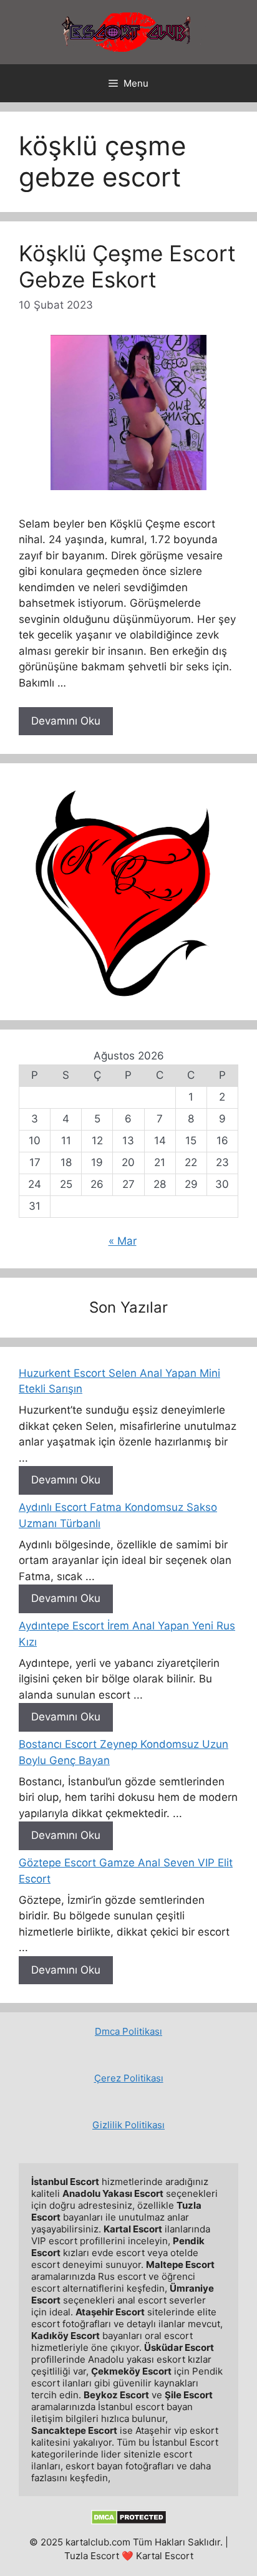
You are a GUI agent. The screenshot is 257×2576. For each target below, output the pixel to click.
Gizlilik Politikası (128, 2125)
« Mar (123, 1241)
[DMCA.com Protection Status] (129, 2521)
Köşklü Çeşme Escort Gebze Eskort (127, 266)
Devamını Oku (66, 721)
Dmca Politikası (128, 2031)
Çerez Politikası (129, 2078)
